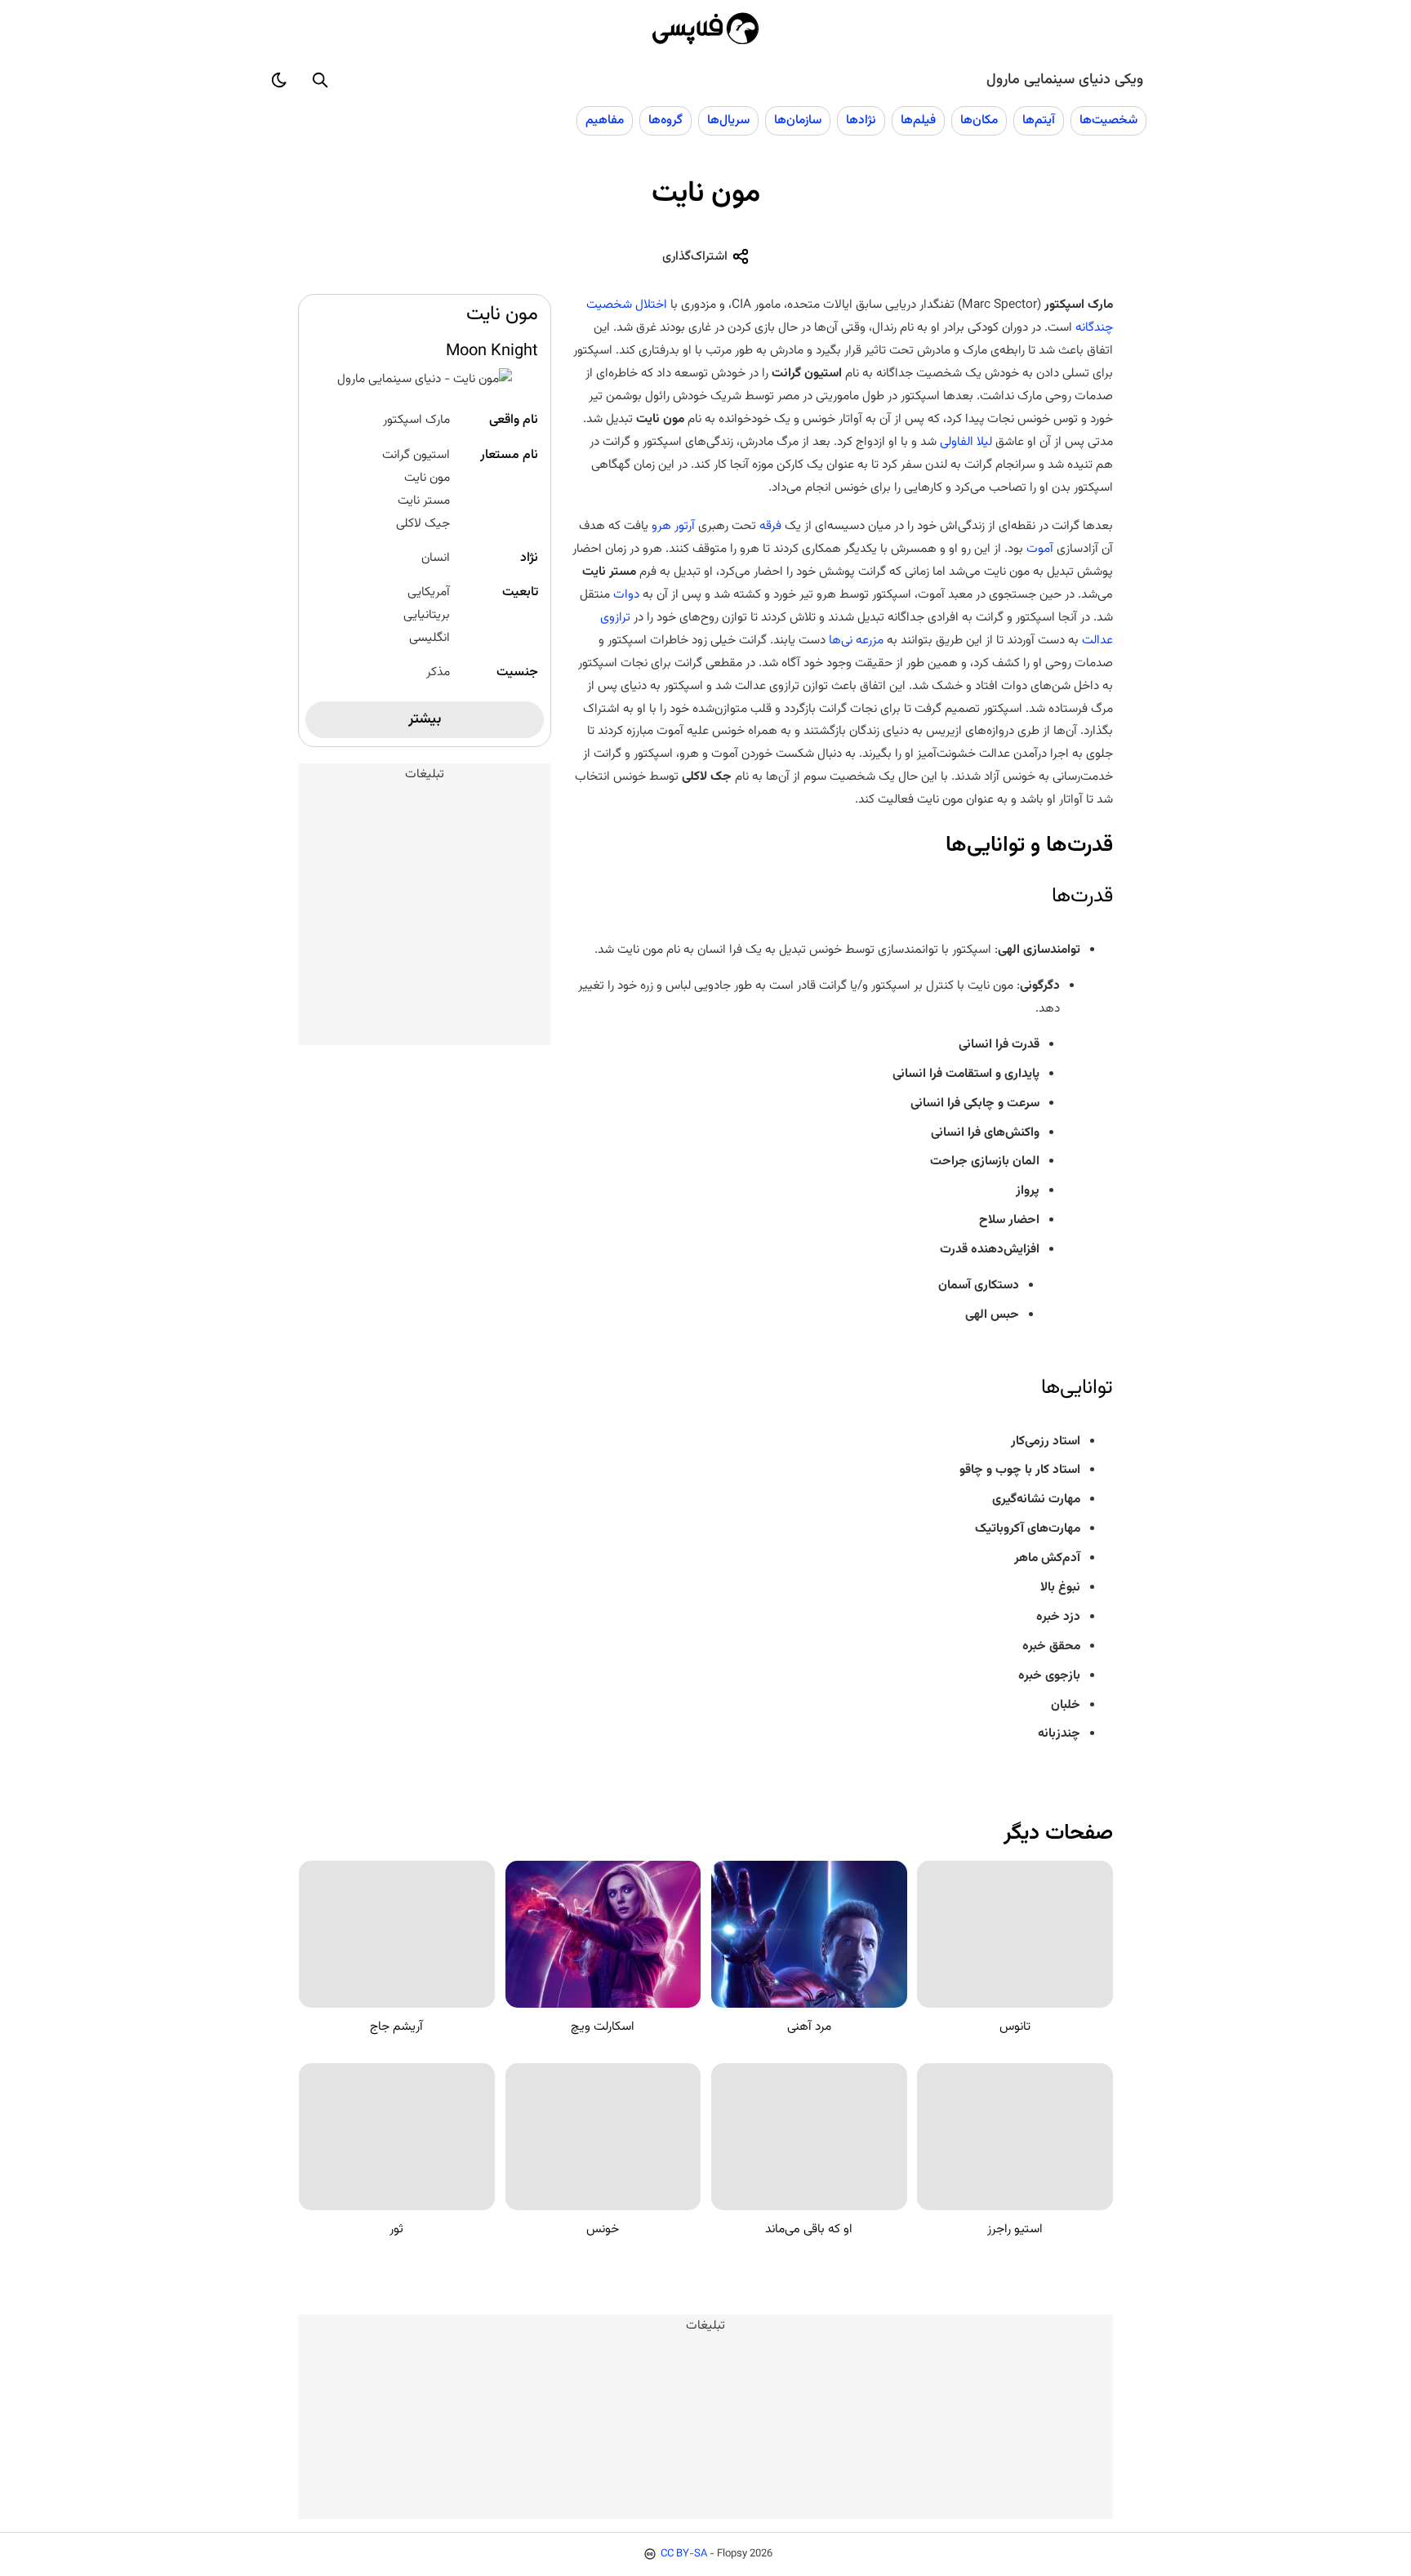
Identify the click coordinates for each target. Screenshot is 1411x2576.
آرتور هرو (673, 526)
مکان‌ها (979, 120)
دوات (626, 594)
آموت (1040, 549)
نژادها (861, 120)
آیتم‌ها (1039, 120)
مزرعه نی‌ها (856, 640)
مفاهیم (605, 120)
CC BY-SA (684, 2554)
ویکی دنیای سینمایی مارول (1065, 80)
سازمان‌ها (798, 120)
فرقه (770, 526)
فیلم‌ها (918, 120)
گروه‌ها (665, 120)
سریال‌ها (728, 120)
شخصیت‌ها (1108, 120)
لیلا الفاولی (966, 442)
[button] (320, 80)
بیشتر (425, 719)
